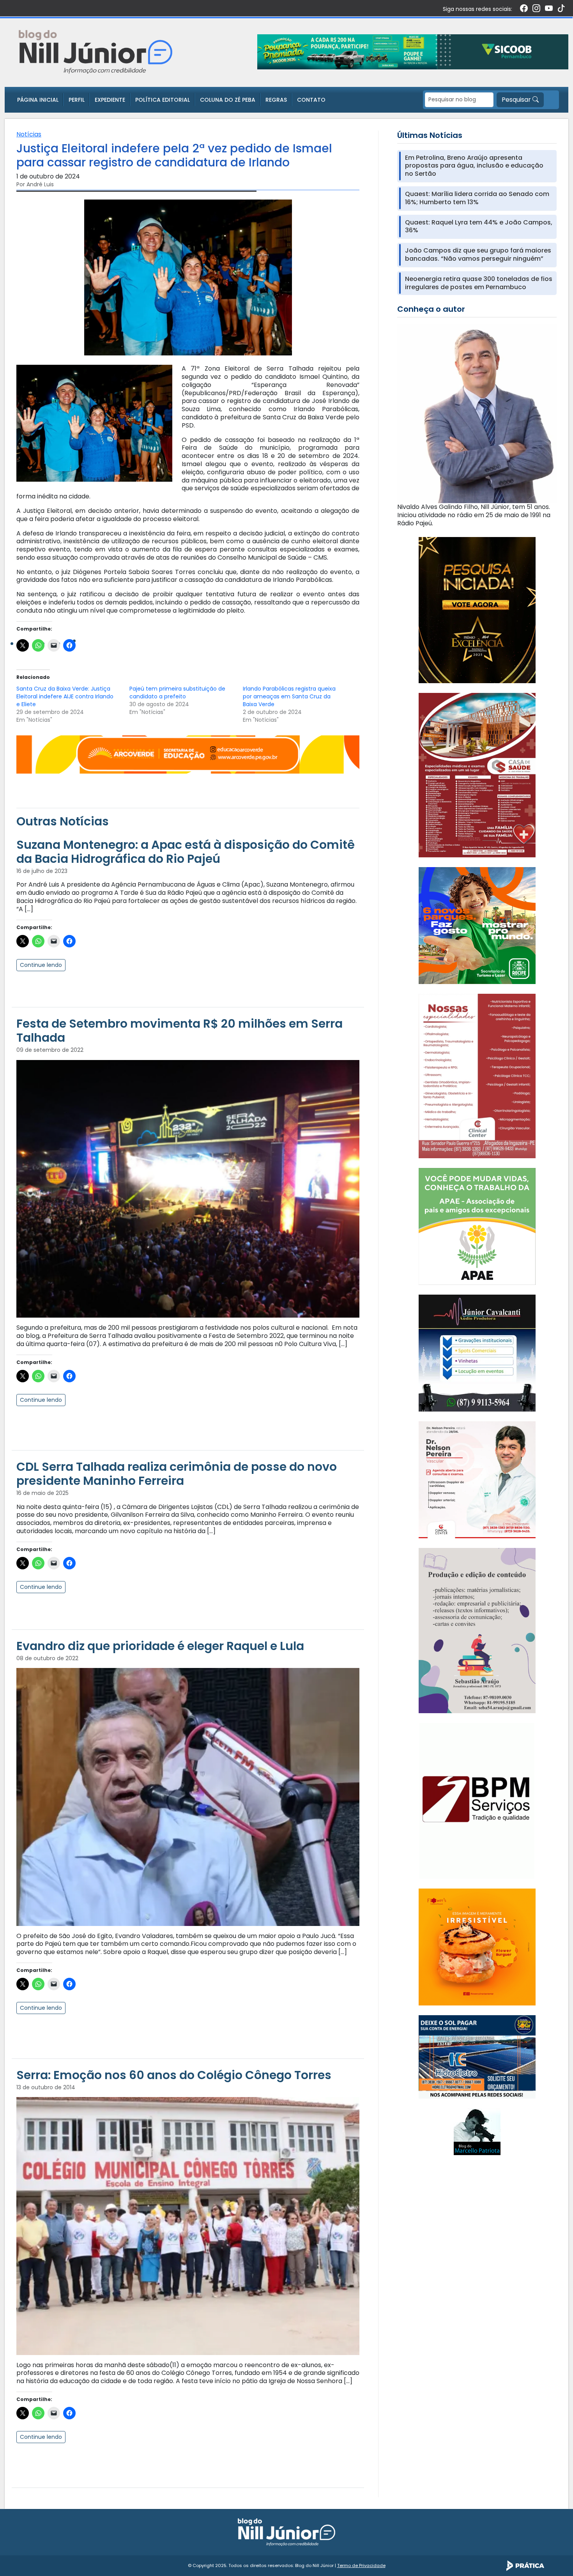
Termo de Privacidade (361, 2565)
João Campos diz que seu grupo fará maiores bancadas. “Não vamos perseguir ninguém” (478, 255)
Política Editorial (163, 100)
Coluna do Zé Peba (228, 100)
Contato (311, 100)
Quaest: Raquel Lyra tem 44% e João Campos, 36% (479, 227)
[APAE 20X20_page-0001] (477, 1226)
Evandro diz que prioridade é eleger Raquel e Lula (160, 1646)
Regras (276, 100)
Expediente (110, 100)
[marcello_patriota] (477, 2132)
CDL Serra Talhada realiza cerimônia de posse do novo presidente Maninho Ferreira (177, 1474)
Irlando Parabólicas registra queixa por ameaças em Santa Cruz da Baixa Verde (289, 696)
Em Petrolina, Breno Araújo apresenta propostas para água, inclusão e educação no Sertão (474, 166)
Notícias (29, 134)
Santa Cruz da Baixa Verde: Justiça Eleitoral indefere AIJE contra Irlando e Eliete (65, 696)
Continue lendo (41, 965)
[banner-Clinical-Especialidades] (477, 1075)
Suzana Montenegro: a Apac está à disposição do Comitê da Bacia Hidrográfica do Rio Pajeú (186, 852)
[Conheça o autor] (477, 413)
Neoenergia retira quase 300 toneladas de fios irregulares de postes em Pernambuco (479, 283)
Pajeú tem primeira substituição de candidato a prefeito (177, 693)
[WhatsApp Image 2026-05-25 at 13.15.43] (477, 775)
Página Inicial (38, 100)
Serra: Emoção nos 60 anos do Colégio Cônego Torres (174, 2075)
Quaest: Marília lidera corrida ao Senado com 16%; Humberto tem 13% (477, 198)
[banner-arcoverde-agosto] (188, 754)
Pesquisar (517, 100)
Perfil (77, 100)
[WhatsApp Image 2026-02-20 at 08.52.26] (477, 609)
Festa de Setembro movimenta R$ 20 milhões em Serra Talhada (180, 1031)
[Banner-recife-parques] (477, 925)
